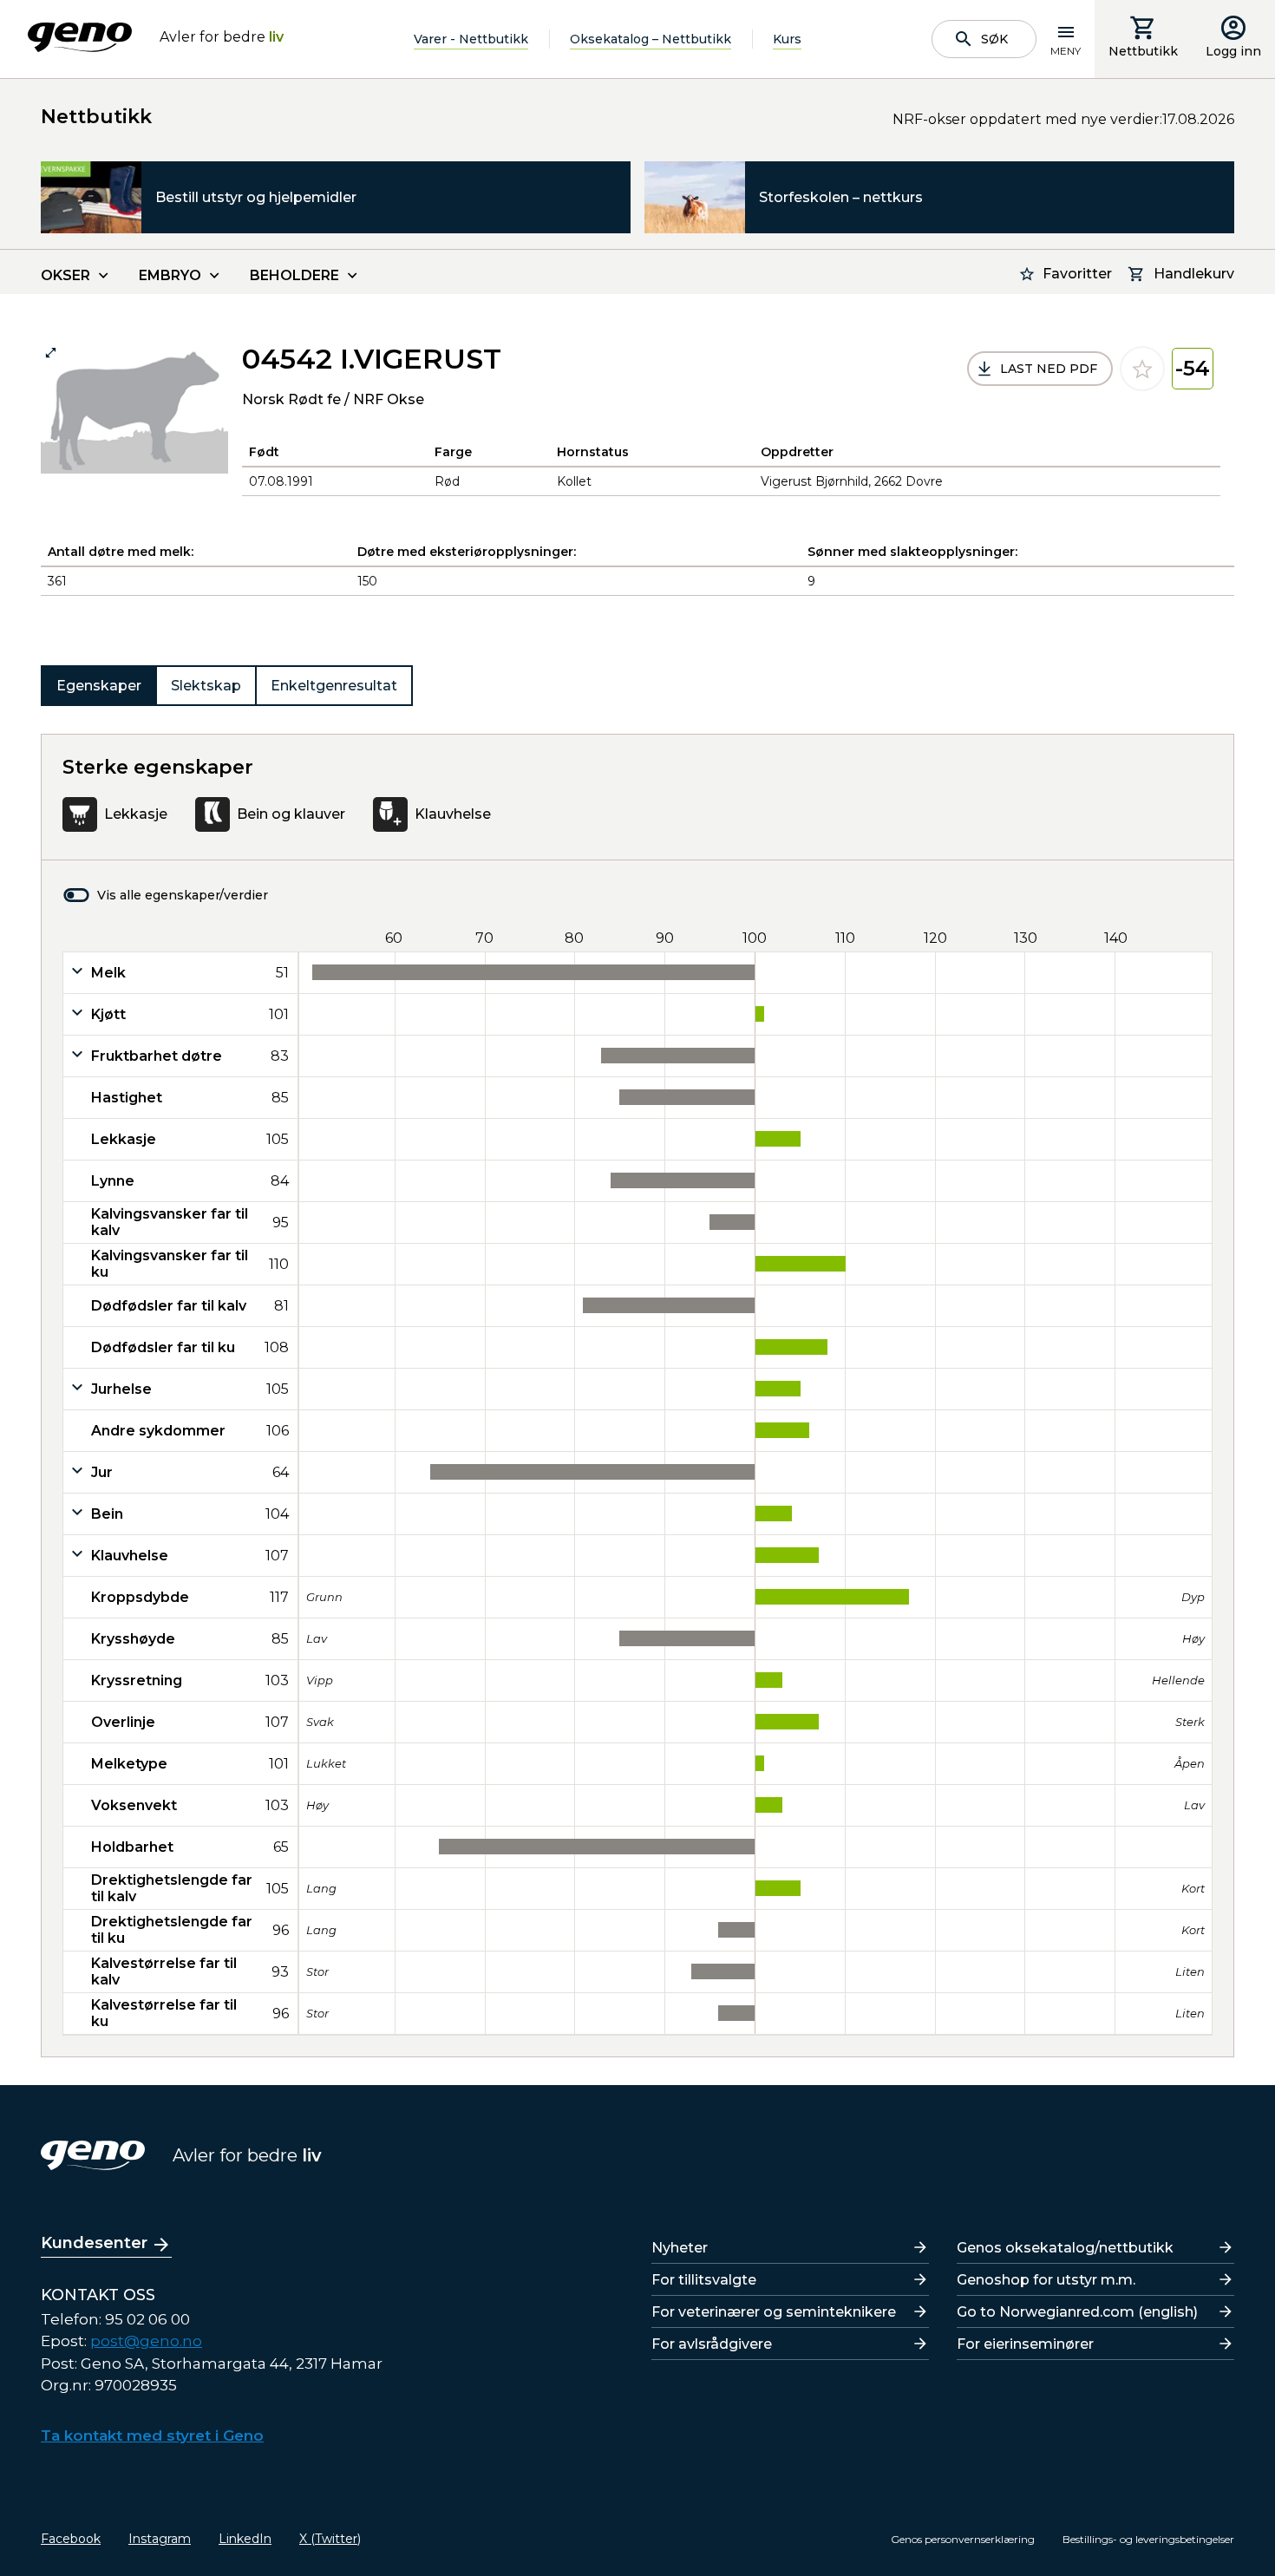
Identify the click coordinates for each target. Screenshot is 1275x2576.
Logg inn (1233, 51)
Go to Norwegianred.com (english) (1077, 2312)
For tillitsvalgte (704, 2280)
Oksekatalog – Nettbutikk (651, 39)
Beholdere (294, 275)
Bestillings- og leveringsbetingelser (1148, 2539)
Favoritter (1077, 274)
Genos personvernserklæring (963, 2539)
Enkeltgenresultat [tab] (334, 686)
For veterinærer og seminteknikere (774, 2312)
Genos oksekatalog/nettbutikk (1065, 2248)
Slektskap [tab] (206, 686)
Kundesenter (94, 2243)
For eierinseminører (1025, 2344)
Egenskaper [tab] (99, 686)
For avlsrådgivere (712, 2344)
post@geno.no (146, 2341)
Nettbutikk (1143, 51)
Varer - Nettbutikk (471, 39)
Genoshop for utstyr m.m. (1046, 2280)
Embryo (170, 275)
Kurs (787, 39)
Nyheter (680, 2248)
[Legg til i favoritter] (1142, 369)
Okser (65, 275)
